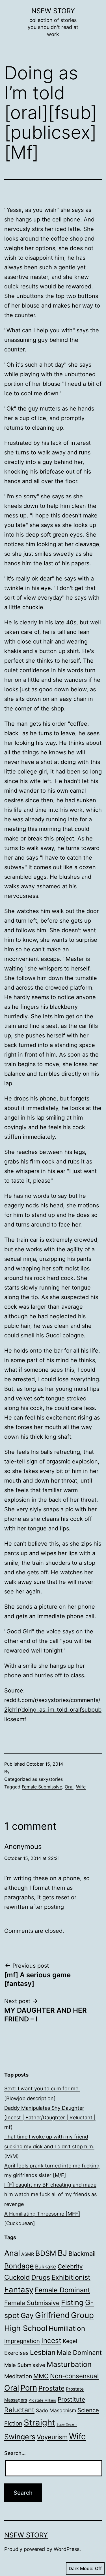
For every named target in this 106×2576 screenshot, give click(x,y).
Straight (39, 2423)
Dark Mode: (81, 2568)
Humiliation (67, 2328)
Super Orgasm (67, 2424)
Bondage (19, 2266)
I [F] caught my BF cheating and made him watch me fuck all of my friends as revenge (50, 2194)
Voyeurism (52, 2437)
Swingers (20, 2437)
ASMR (28, 2254)
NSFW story (53, 11)
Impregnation (22, 2341)
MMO (41, 2376)
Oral (69, 1787)
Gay (27, 2315)
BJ (62, 2253)
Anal (12, 2253)
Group (82, 2315)
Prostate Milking (42, 2400)
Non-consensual (74, 2376)
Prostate (51, 2388)
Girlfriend (52, 2315)
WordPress (67, 2549)
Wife (81, 1787)
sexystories (51, 1779)
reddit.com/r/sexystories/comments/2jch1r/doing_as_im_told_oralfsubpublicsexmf (53, 1710)
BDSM (46, 2253)
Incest (51, 2340)
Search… (15, 2453)
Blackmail (82, 2254)
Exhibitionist (71, 2277)
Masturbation (69, 2364)
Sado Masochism (56, 2410)
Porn (29, 2388)
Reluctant (19, 2410)
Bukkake (46, 2267)
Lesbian (43, 2352)
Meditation (18, 2376)
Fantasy (19, 2290)
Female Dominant (62, 2290)
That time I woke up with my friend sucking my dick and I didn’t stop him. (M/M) (49, 2146)
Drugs (41, 2277)
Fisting (72, 2302)
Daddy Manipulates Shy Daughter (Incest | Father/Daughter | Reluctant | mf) (50, 2117)
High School (26, 2328)
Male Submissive (25, 2365)
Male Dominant (79, 2352)
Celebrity (70, 2266)
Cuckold (17, 2277)
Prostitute (71, 2399)
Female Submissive (42, 1787)
